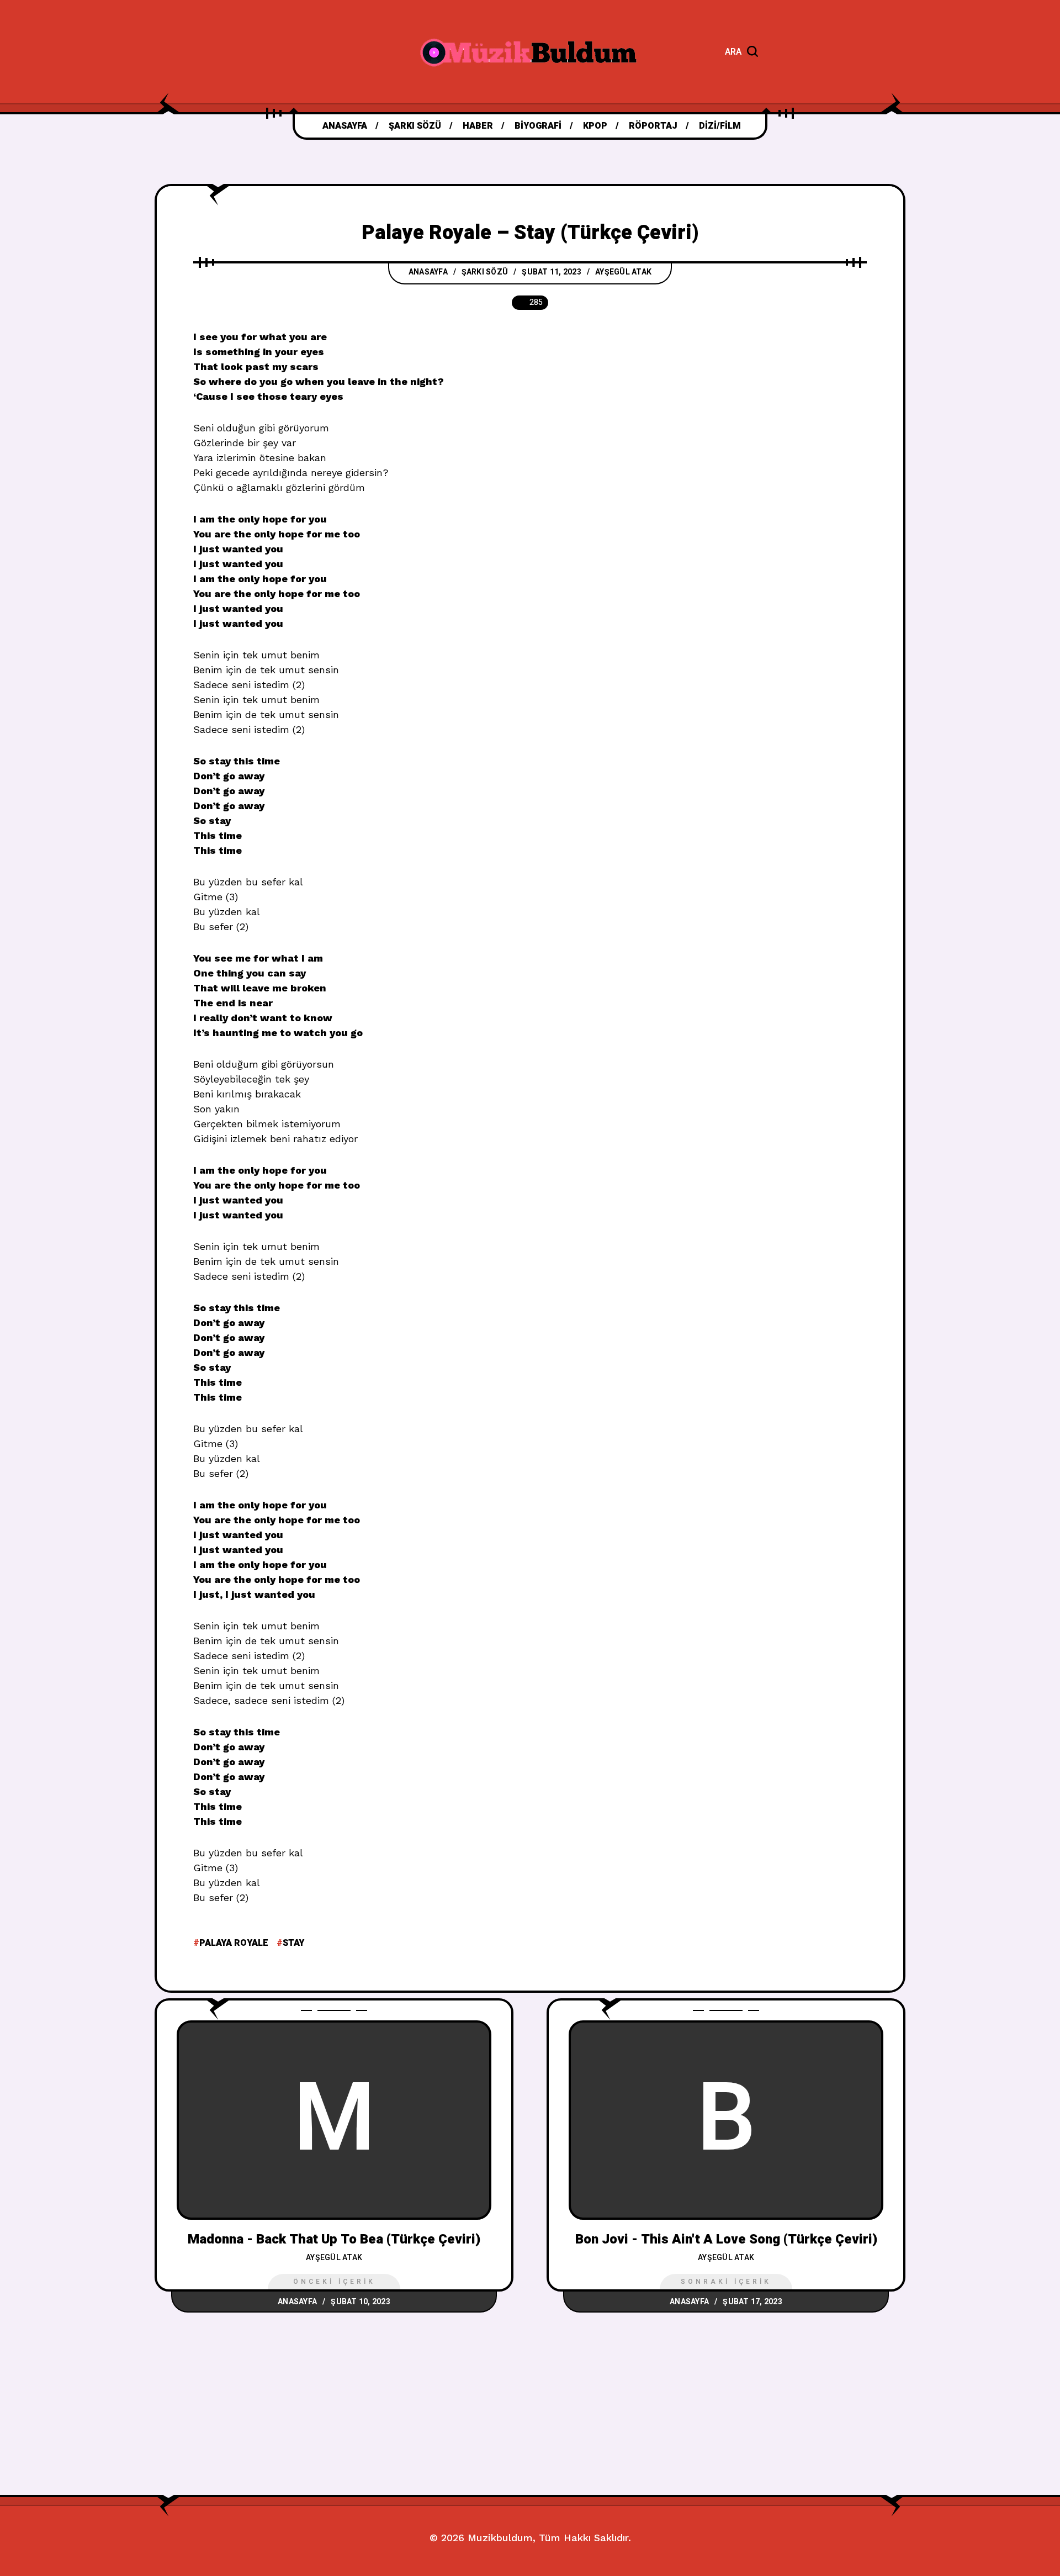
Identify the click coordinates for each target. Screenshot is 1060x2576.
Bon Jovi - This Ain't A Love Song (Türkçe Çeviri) (726, 2239)
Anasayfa (428, 272)
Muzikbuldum (500, 2538)
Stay (293, 1943)
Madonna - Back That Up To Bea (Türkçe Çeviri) (334, 2239)
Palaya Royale (234, 1943)
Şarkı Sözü (485, 272)
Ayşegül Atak (623, 272)
